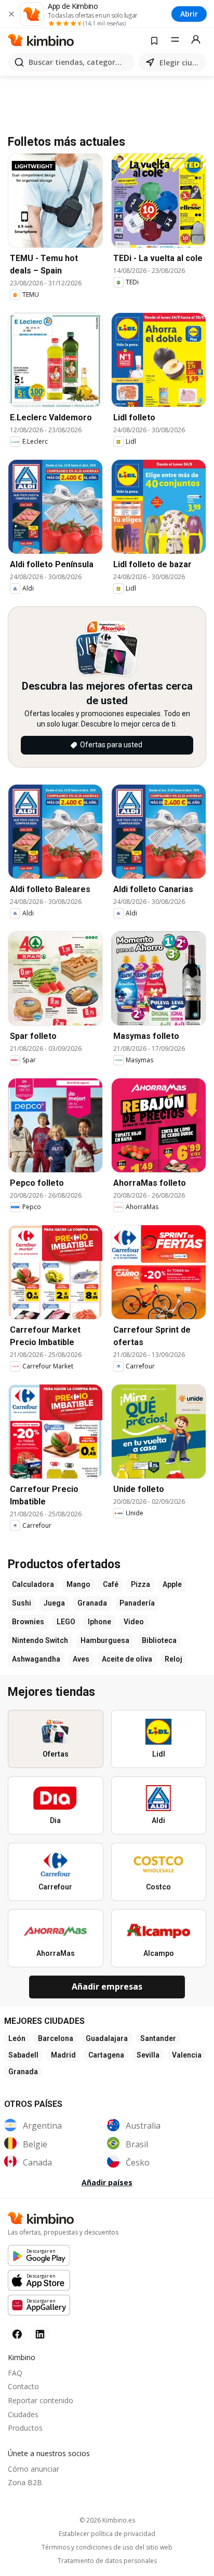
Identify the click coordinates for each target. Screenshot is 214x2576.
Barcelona (56, 2038)
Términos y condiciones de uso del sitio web (107, 2547)
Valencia (187, 2055)
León (17, 2038)
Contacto (23, 2386)
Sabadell (23, 2055)
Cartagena (106, 2055)
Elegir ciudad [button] (181, 63)
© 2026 (107, 2520)
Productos (25, 2428)
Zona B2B (25, 2482)
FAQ (15, 2373)
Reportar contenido (41, 2400)
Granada (23, 2072)
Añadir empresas (107, 1986)
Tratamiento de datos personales (107, 2561)
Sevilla (148, 2055)
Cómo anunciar (34, 2469)
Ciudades (23, 2414)
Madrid (63, 2055)
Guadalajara (107, 2038)
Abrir (189, 14)
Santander (158, 2038)
